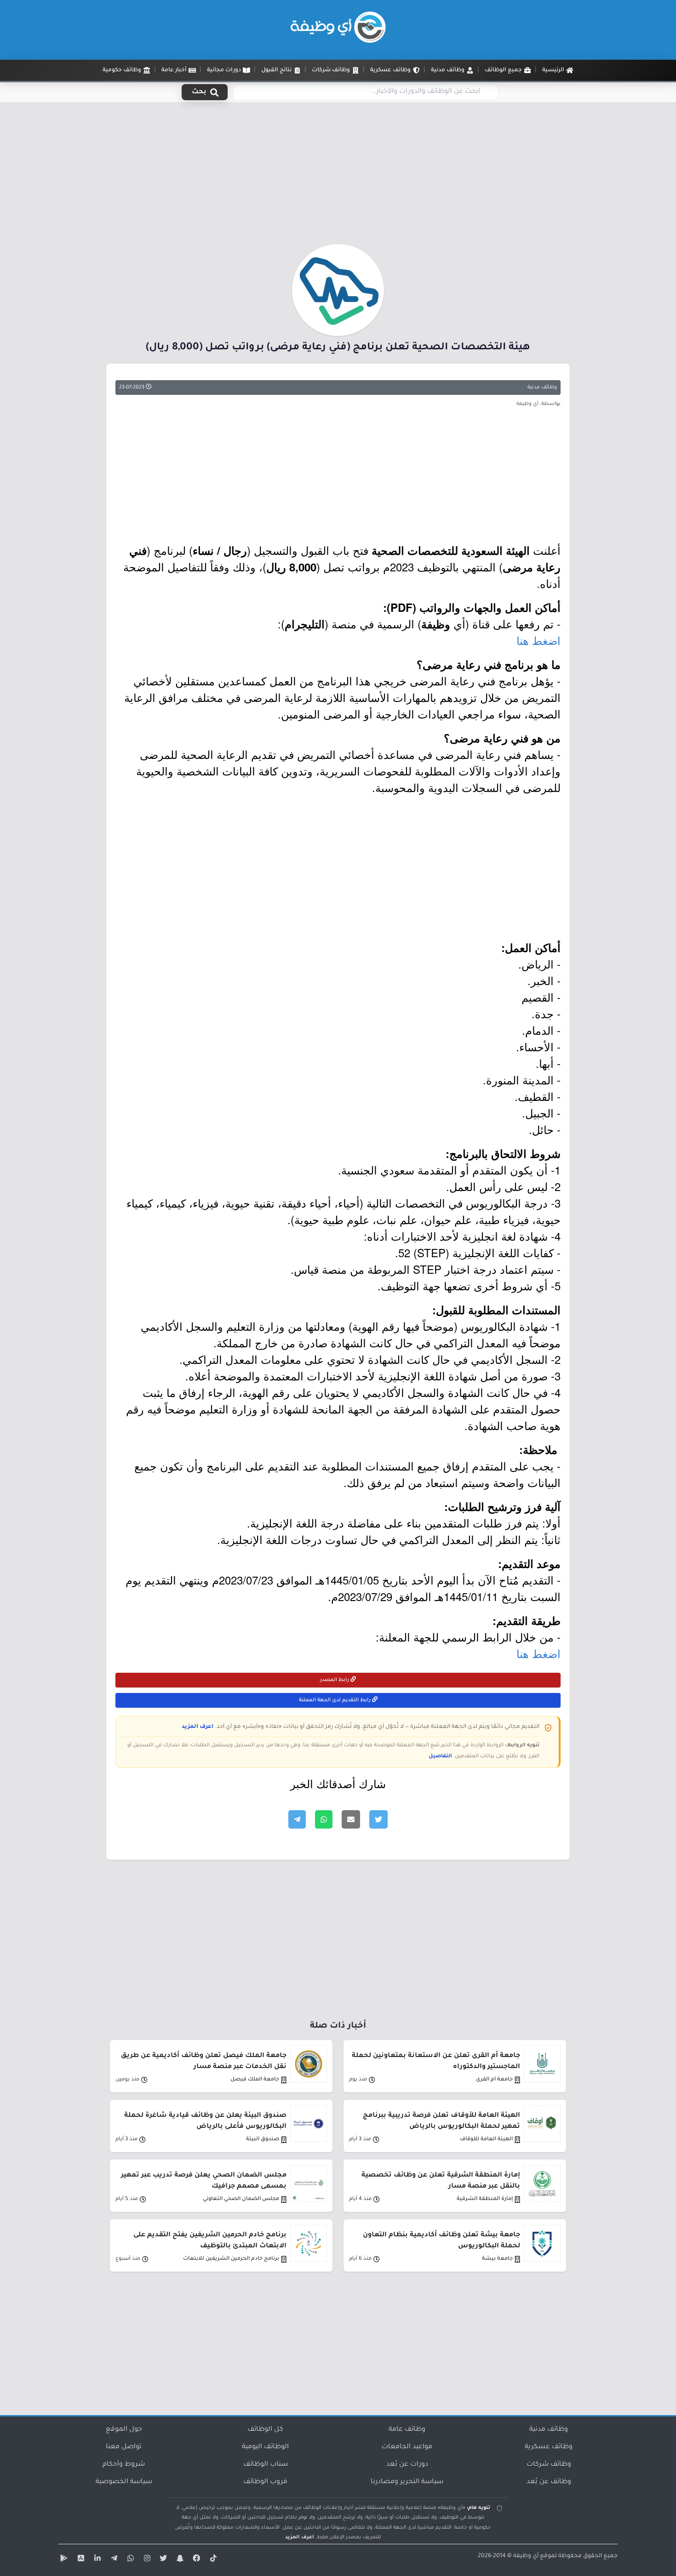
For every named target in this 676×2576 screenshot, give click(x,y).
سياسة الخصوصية (124, 2482)
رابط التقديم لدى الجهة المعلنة (335, 1700)
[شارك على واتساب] (324, 1819)
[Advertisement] (338, 176)
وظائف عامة (407, 2430)
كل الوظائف (265, 2430)
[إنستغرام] (146, 2560)
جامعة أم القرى (494, 2080)
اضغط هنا (539, 640)
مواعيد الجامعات (407, 2447)
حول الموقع (124, 2430)
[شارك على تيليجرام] (297, 1819)
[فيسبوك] (195, 2560)
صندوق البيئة (263, 2140)
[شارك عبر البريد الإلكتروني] (351, 1819)
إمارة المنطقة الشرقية (485, 2199)
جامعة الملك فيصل (255, 2080)
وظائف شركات (549, 2465)
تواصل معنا (124, 2447)
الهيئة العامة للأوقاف (486, 2140)
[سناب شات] (179, 2560)
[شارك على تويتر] (378, 1819)
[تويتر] (162, 2560)
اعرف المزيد (198, 1727)
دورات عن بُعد (407, 2465)
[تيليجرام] (113, 2560)
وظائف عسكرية (549, 2447)
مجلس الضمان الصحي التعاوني (241, 2199)
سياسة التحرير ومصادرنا (407, 2482)
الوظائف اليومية (265, 2447)
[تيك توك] (212, 2560)
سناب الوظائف (266, 2465)
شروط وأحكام (124, 2465)
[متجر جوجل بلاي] (63, 2560)
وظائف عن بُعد (549, 2482)
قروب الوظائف (265, 2482)
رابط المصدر (335, 1680)
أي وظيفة (526, 2556)
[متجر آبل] (80, 2560)
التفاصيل (440, 1756)
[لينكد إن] (96, 2560)
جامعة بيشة (497, 2259)
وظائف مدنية (542, 388)
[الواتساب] (129, 2560)
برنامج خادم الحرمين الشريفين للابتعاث (231, 2259)
